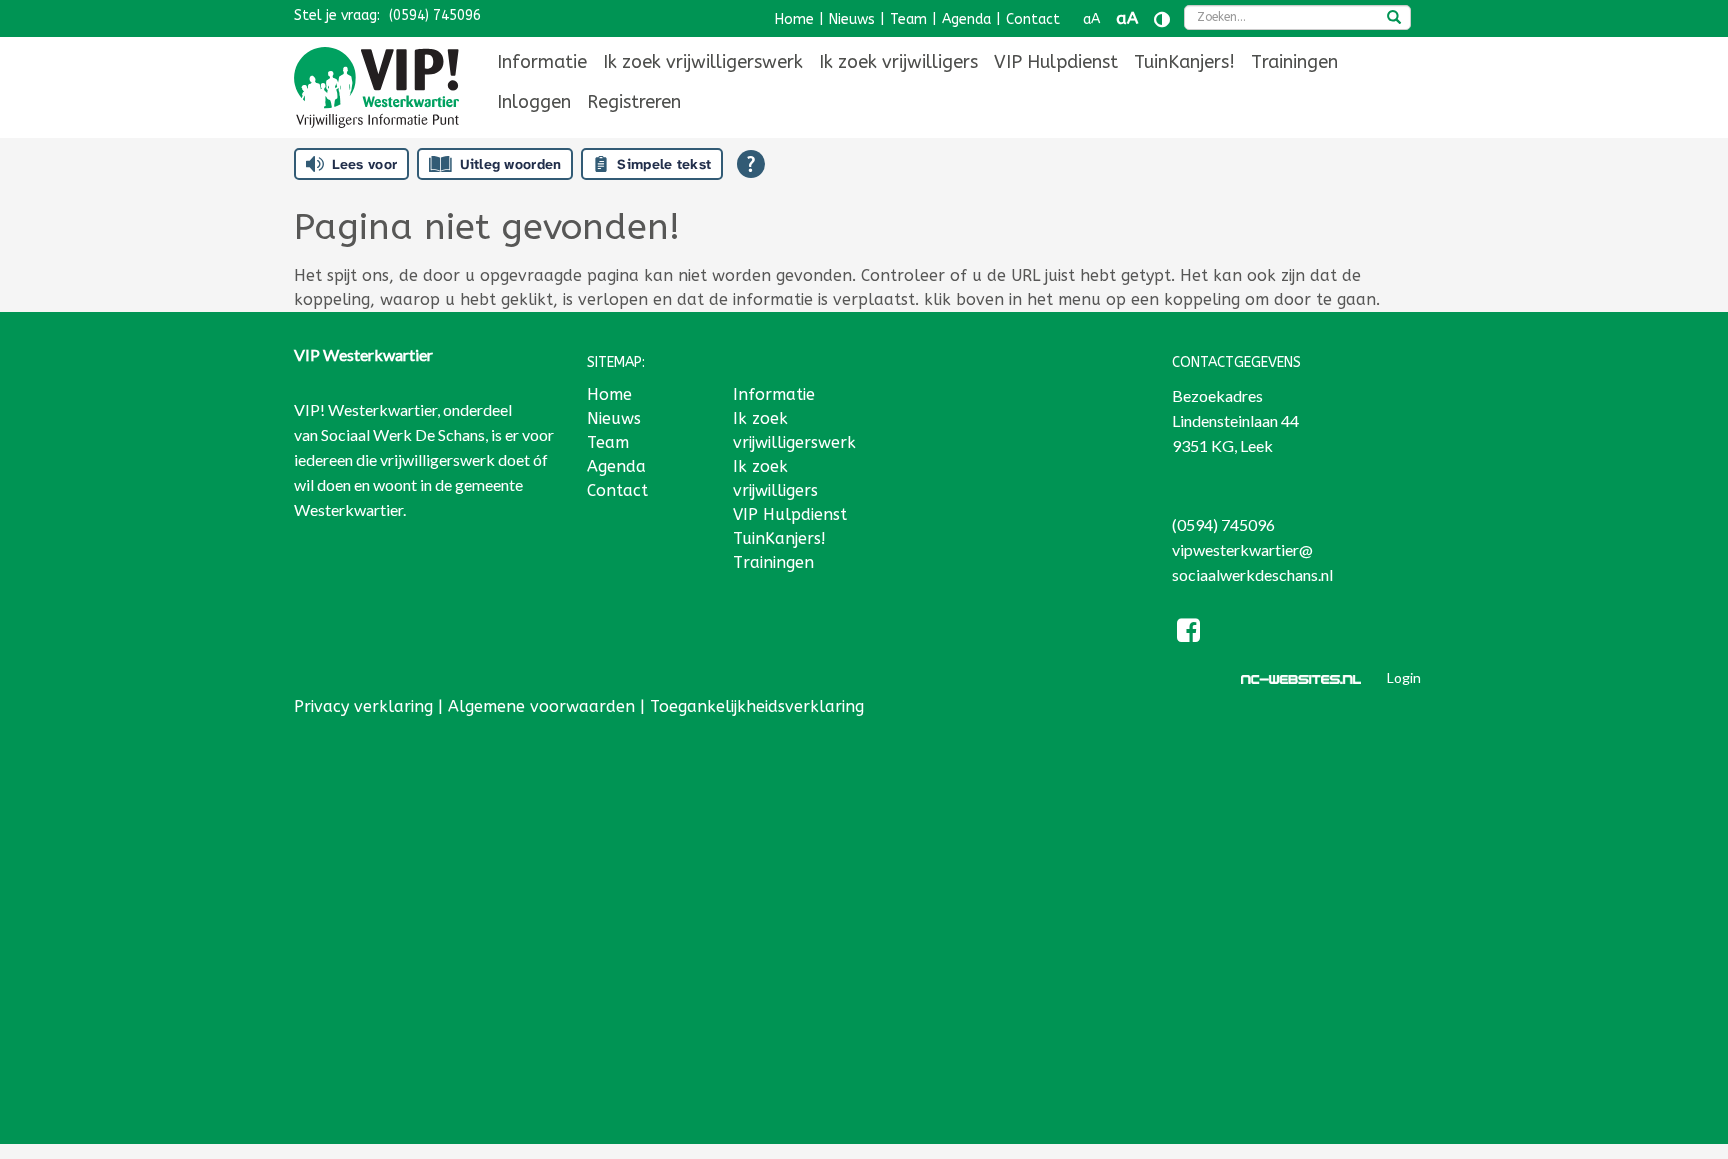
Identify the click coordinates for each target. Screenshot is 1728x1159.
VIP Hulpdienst (1056, 62)
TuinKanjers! (1184, 62)
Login (1404, 677)
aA (1091, 19)
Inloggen (534, 102)
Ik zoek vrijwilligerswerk (703, 62)
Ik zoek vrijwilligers (898, 62)
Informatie (542, 62)
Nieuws (852, 19)
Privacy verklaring (363, 706)
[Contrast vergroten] (1162, 19)
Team (908, 19)
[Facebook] (1189, 633)
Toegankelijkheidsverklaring (757, 706)
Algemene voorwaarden (541, 706)
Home (794, 19)
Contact (1033, 19)
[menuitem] (542, 62)
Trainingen (1294, 62)
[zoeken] (1394, 19)
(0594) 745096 (435, 15)
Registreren (634, 102)
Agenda (966, 19)
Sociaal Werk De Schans (403, 434)
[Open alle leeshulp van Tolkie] (751, 164)
